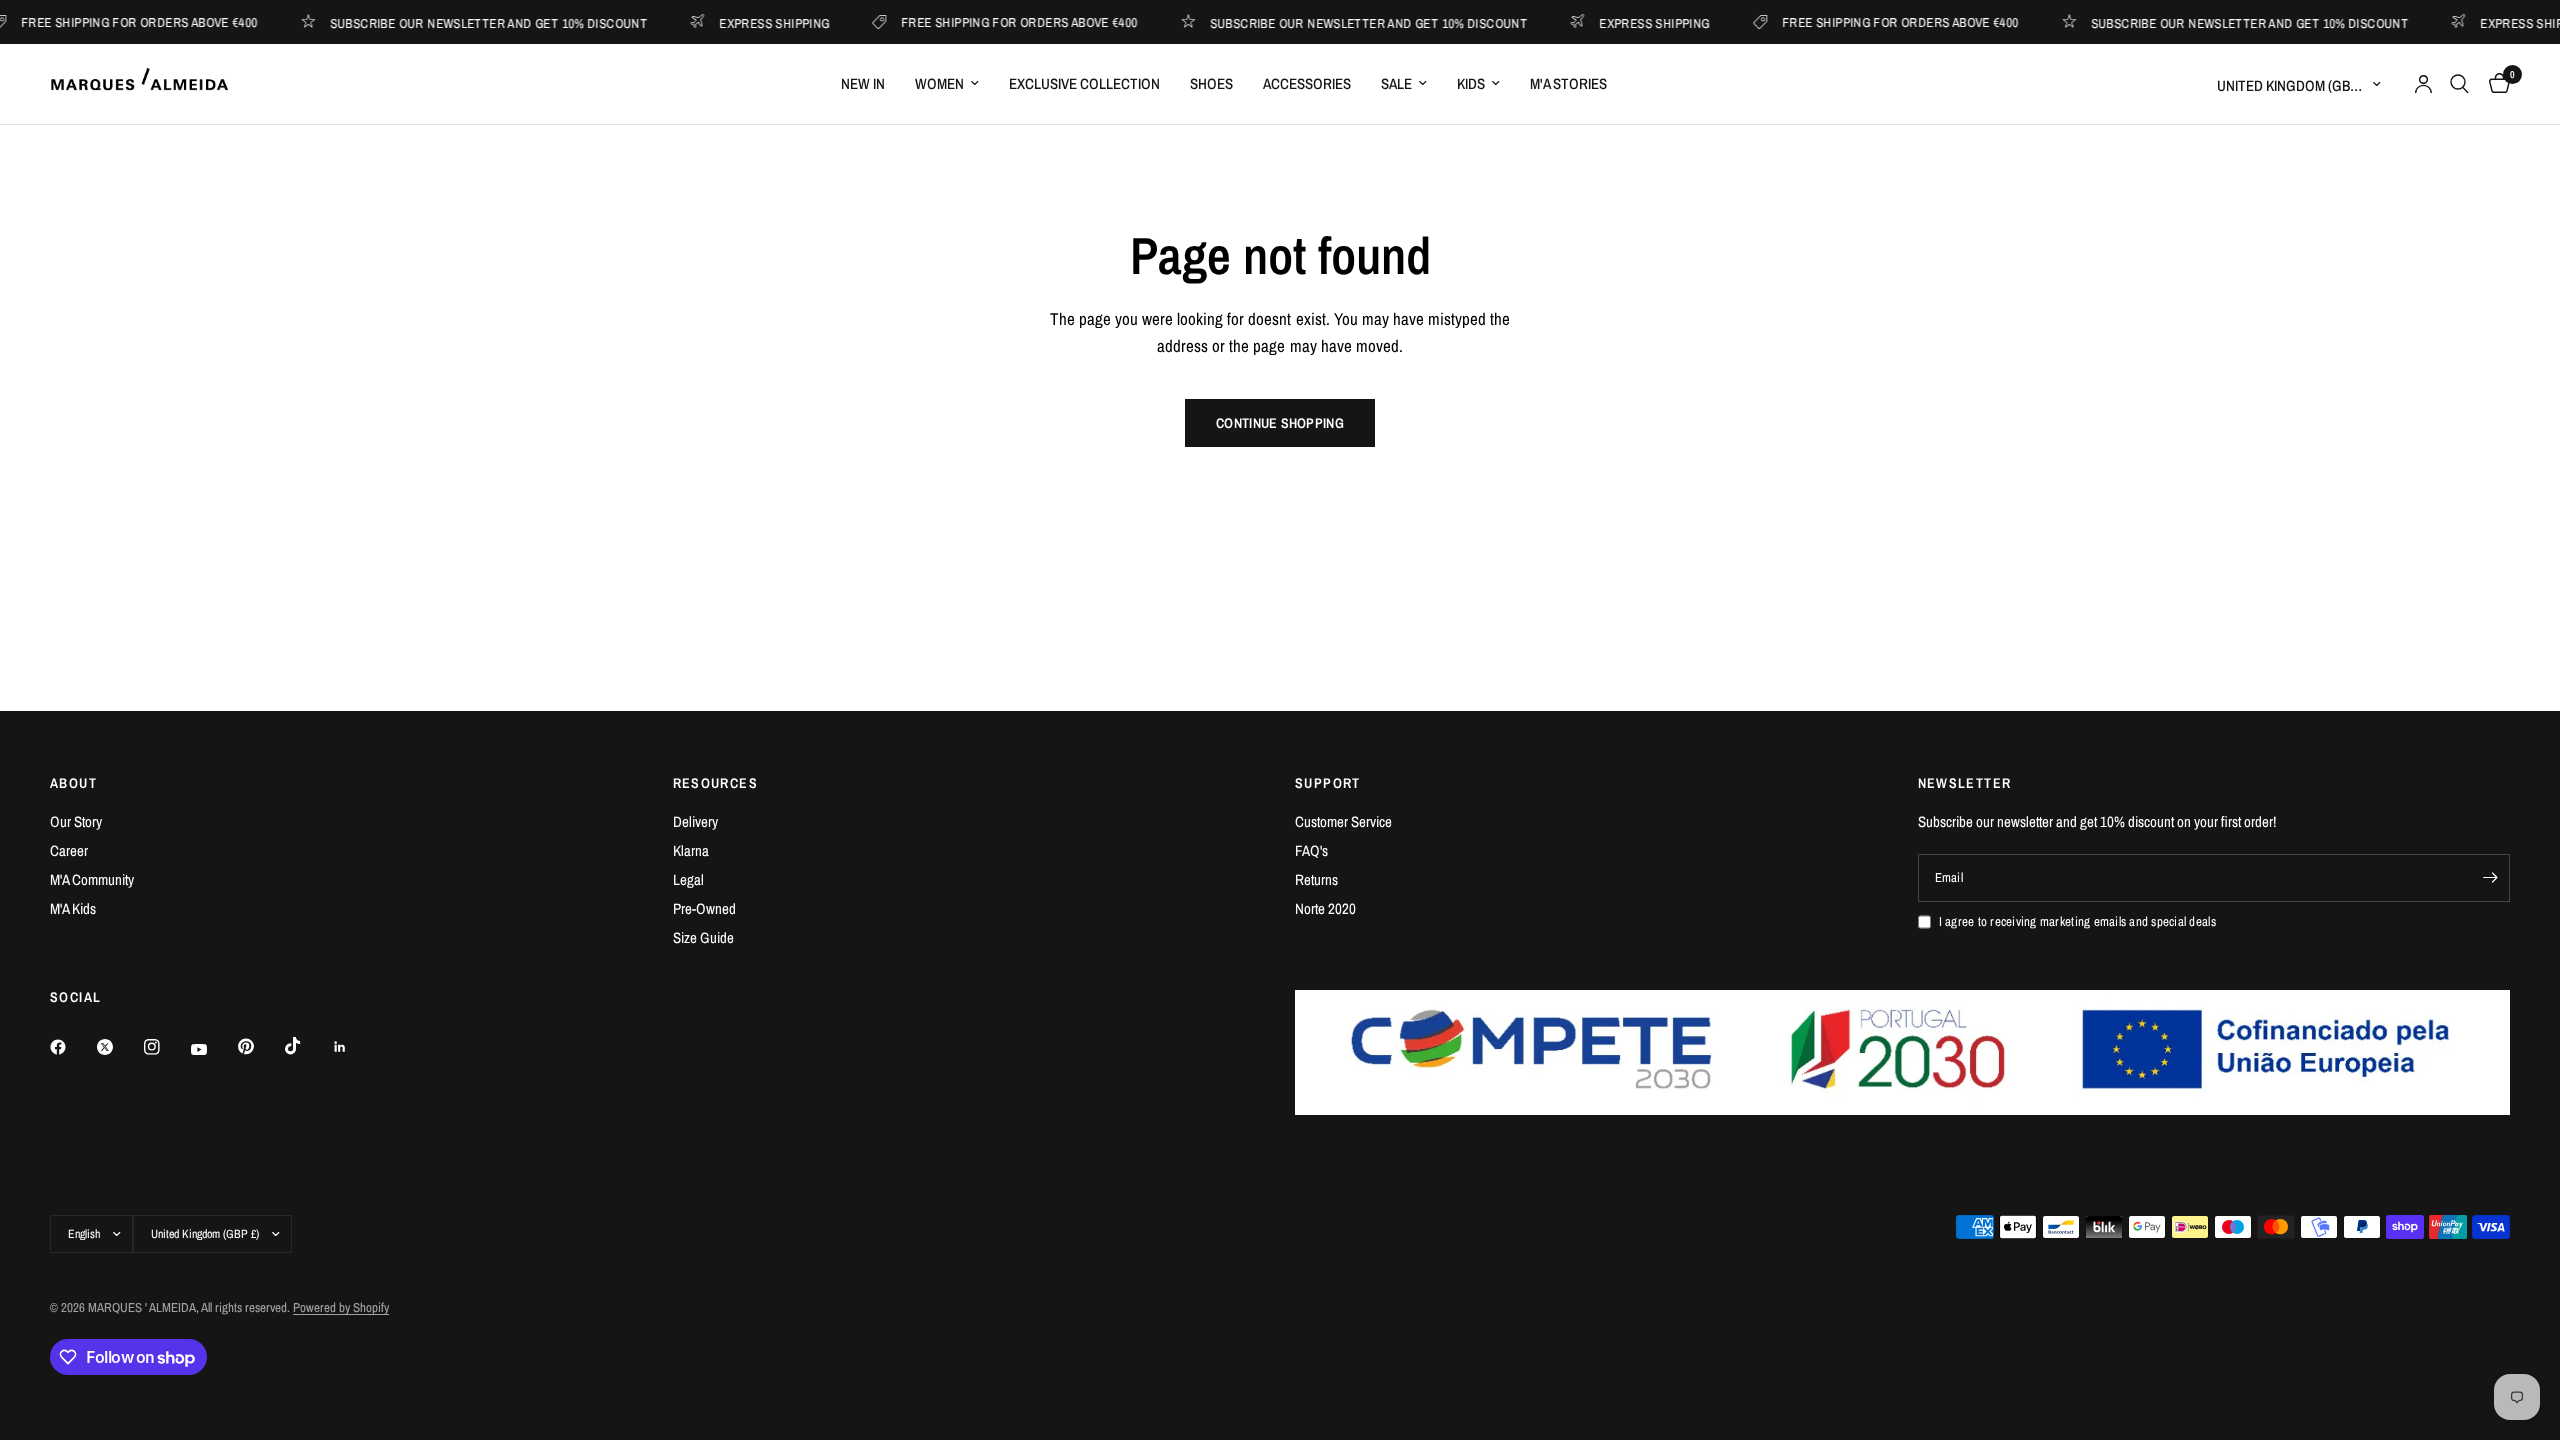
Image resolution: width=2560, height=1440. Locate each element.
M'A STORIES (1568, 83)
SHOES (1211, 83)
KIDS (1471, 83)
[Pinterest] (260, 1046)
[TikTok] (307, 1046)
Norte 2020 (1325, 908)
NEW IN (863, 83)
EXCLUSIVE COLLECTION (1084, 83)
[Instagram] (166, 1047)
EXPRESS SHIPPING (753, 22)
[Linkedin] (354, 1047)
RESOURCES (716, 783)
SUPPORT (1328, 783)
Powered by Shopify (341, 1307)
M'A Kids (73, 908)
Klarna (691, 850)
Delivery (695, 821)
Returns (1316, 879)
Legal (688, 879)
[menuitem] (863, 84)
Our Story (76, 821)
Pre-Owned (704, 908)
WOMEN (939, 83)
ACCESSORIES (1307, 83)
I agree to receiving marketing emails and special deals (2077, 921)
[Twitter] (119, 1047)
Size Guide (703, 937)
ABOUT (73, 783)
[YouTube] (213, 1049)
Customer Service (1343, 821)
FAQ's (1311, 850)
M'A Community (92, 879)
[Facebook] (72, 1047)
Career (69, 850)
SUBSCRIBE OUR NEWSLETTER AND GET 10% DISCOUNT (467, 22)
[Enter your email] (2490, 878)
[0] (2494, 84)
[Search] (2459, 84)
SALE (1396, 83)
